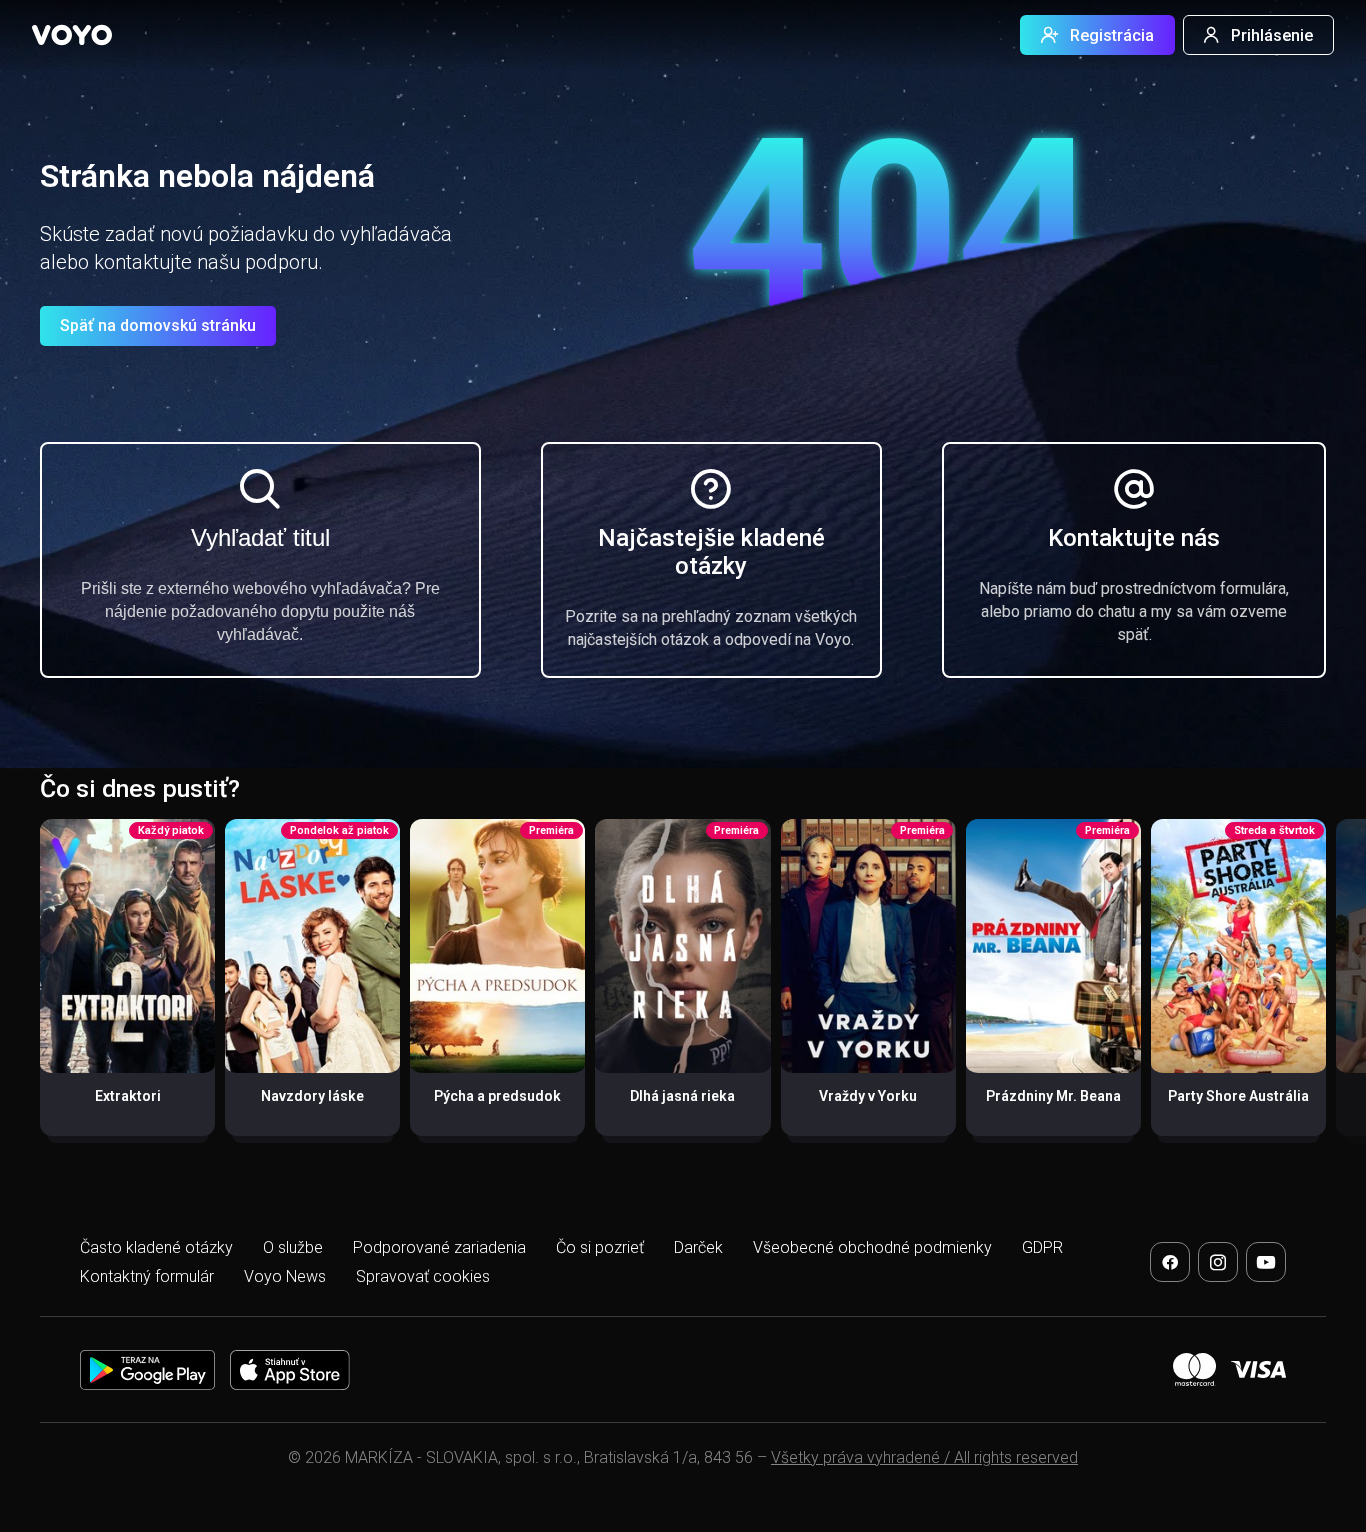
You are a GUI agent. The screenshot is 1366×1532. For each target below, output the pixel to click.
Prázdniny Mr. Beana (1053, 1096)
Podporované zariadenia (439, 1247)
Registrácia (1112, 35)
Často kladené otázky (156, 1247)
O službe (293, 1247)
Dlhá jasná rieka (682, 1096)
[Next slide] (1329, 987)
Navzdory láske (312, 1096)
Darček (698, 1247)
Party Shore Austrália (1238, 1096)
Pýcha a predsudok (497, 1096)
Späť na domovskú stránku (158, 325)
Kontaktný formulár (147, 1276)
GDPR (1042, 1247)
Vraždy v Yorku (868, 1096)
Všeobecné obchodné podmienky (872, 1247)
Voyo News (285, 1276)
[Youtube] (1266, 1262)
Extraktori (128, 1096)
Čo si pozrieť (600, 1247)
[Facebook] (1170, 1262)
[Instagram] (1218, 1262)
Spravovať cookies (423, 1276)
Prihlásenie (1272, 35)
